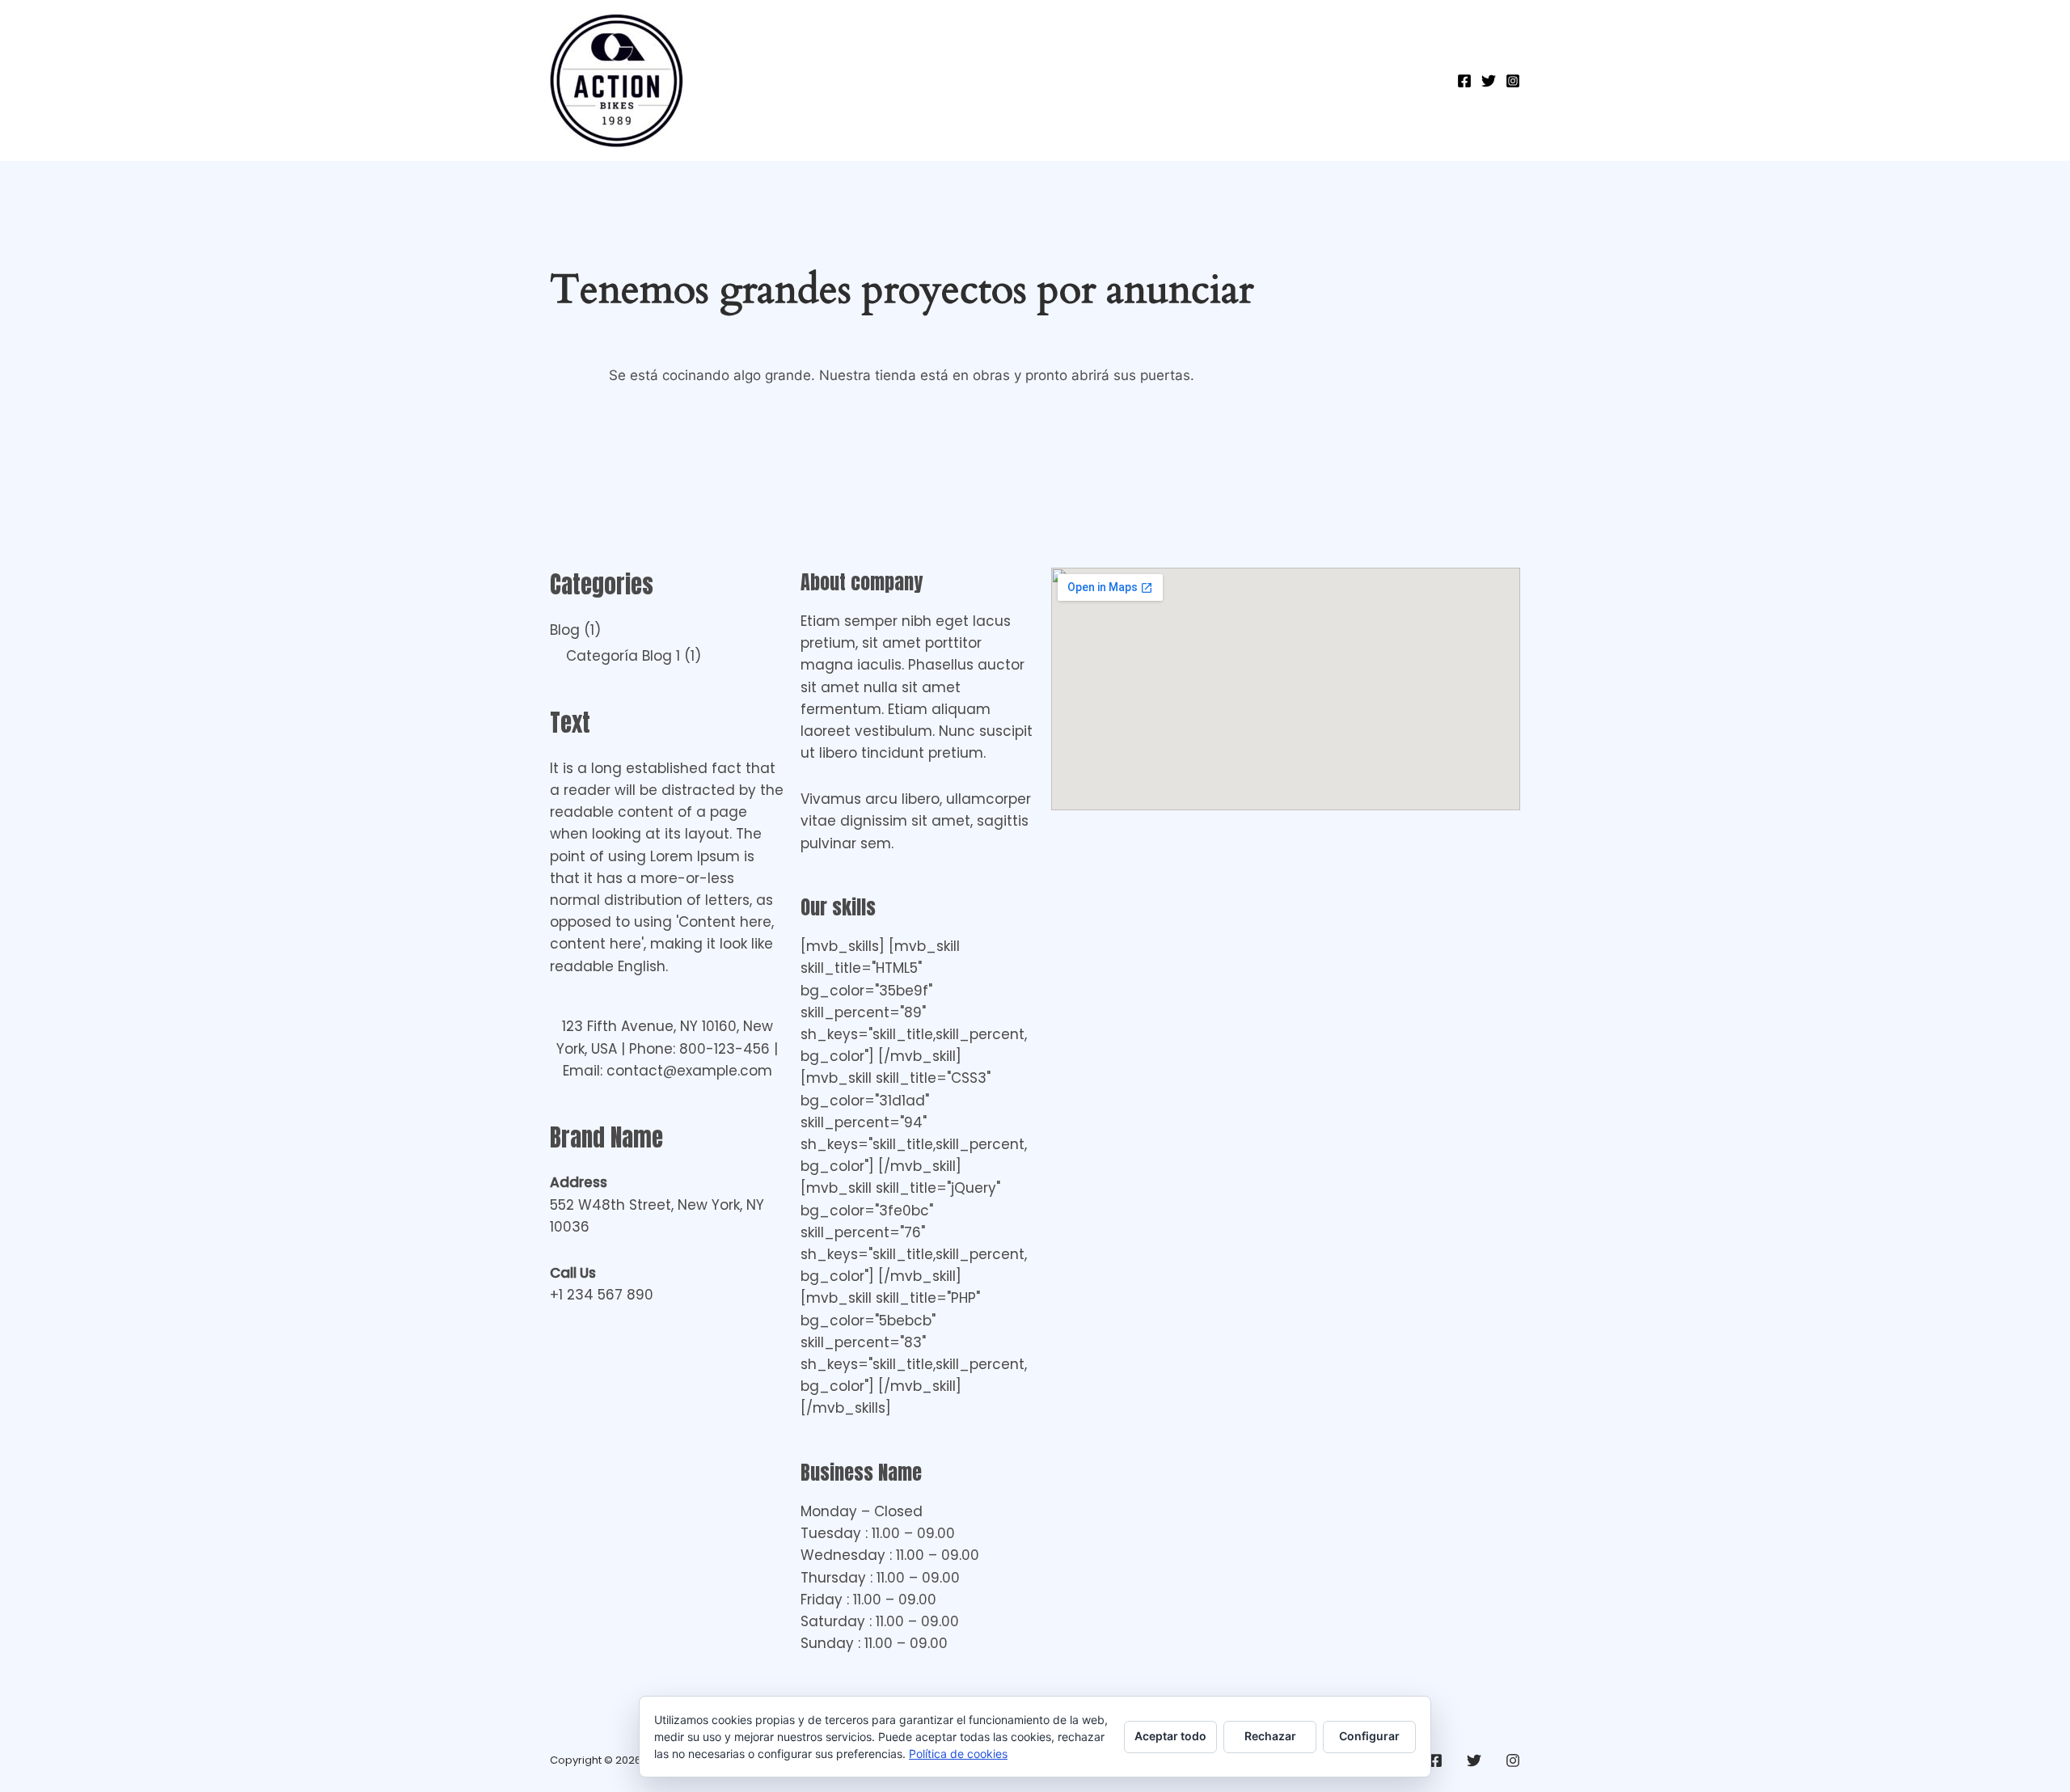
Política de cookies (958, 1754)
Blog (565, 630)
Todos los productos (1153, 81)
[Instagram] (1513, 81)
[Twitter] (1489, 81)
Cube (1270, 81)
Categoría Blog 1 (623, 656)
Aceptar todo (1170, 1736)
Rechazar (1270, 1736)
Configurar (1369, 1736)
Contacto (957, 81)
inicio (1036, 81)
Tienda (872, 81)
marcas (1400, 81)
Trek (1331, 81)
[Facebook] (1464, 81)
